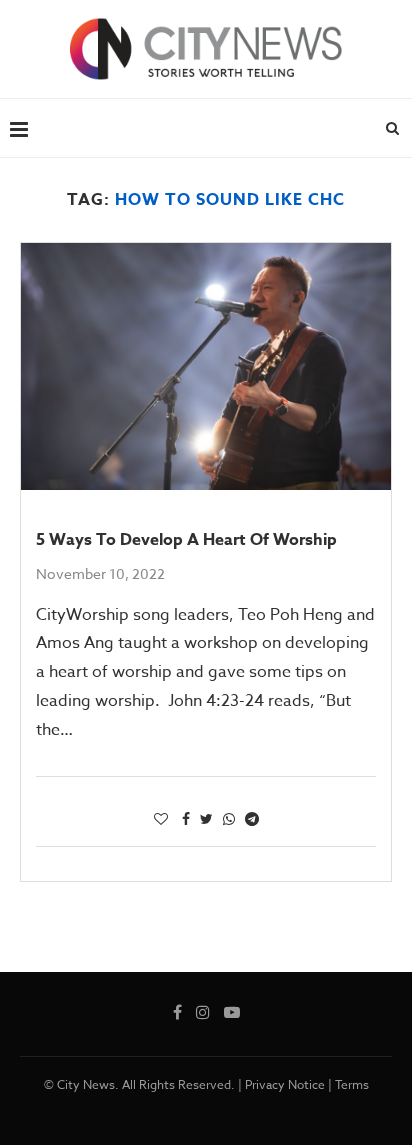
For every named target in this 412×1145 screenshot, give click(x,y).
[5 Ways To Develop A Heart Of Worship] (206, 366)
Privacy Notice (285, 1084)
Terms (352, 1084)
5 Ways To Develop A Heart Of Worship (186, 540)
